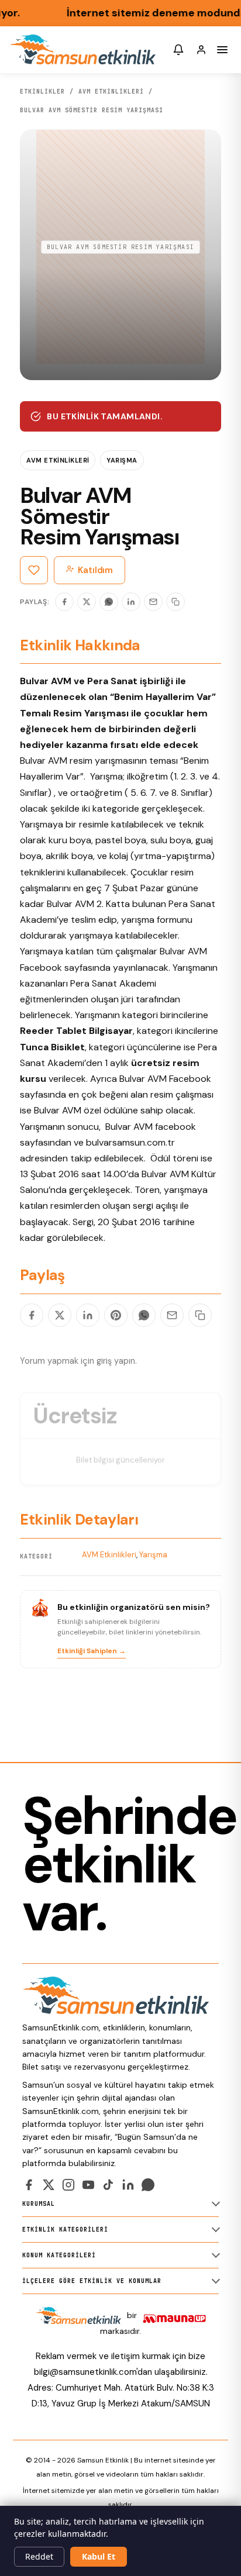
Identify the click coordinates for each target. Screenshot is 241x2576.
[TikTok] (108, 2185)
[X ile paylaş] (60, 1315)
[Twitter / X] (49, 2185)
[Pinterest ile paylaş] (116, 1315)
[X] (87, 602)
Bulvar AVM (58, 1110)
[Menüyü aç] (222, 50)
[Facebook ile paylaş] (32, 1315)
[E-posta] (153, 602)
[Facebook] (64, 602)
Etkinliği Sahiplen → (92, 1651)
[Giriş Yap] (201, 50)
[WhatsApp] (109, 602)
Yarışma (122, 460)
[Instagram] (68, 2185)
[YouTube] (88, 2185)
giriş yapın (116, 1361)
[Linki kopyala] (175, 602)
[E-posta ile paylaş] (172, 1315)
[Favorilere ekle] (34, 570)
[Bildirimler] (178, 50)
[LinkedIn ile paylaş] (88, 1315)
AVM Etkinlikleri (111, 92)
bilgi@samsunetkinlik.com (85, 2372)
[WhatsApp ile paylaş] (144, 1315)
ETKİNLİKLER (42, 92)
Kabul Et (99, 2556)
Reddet (39, 2556)
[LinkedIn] (131, 602)
